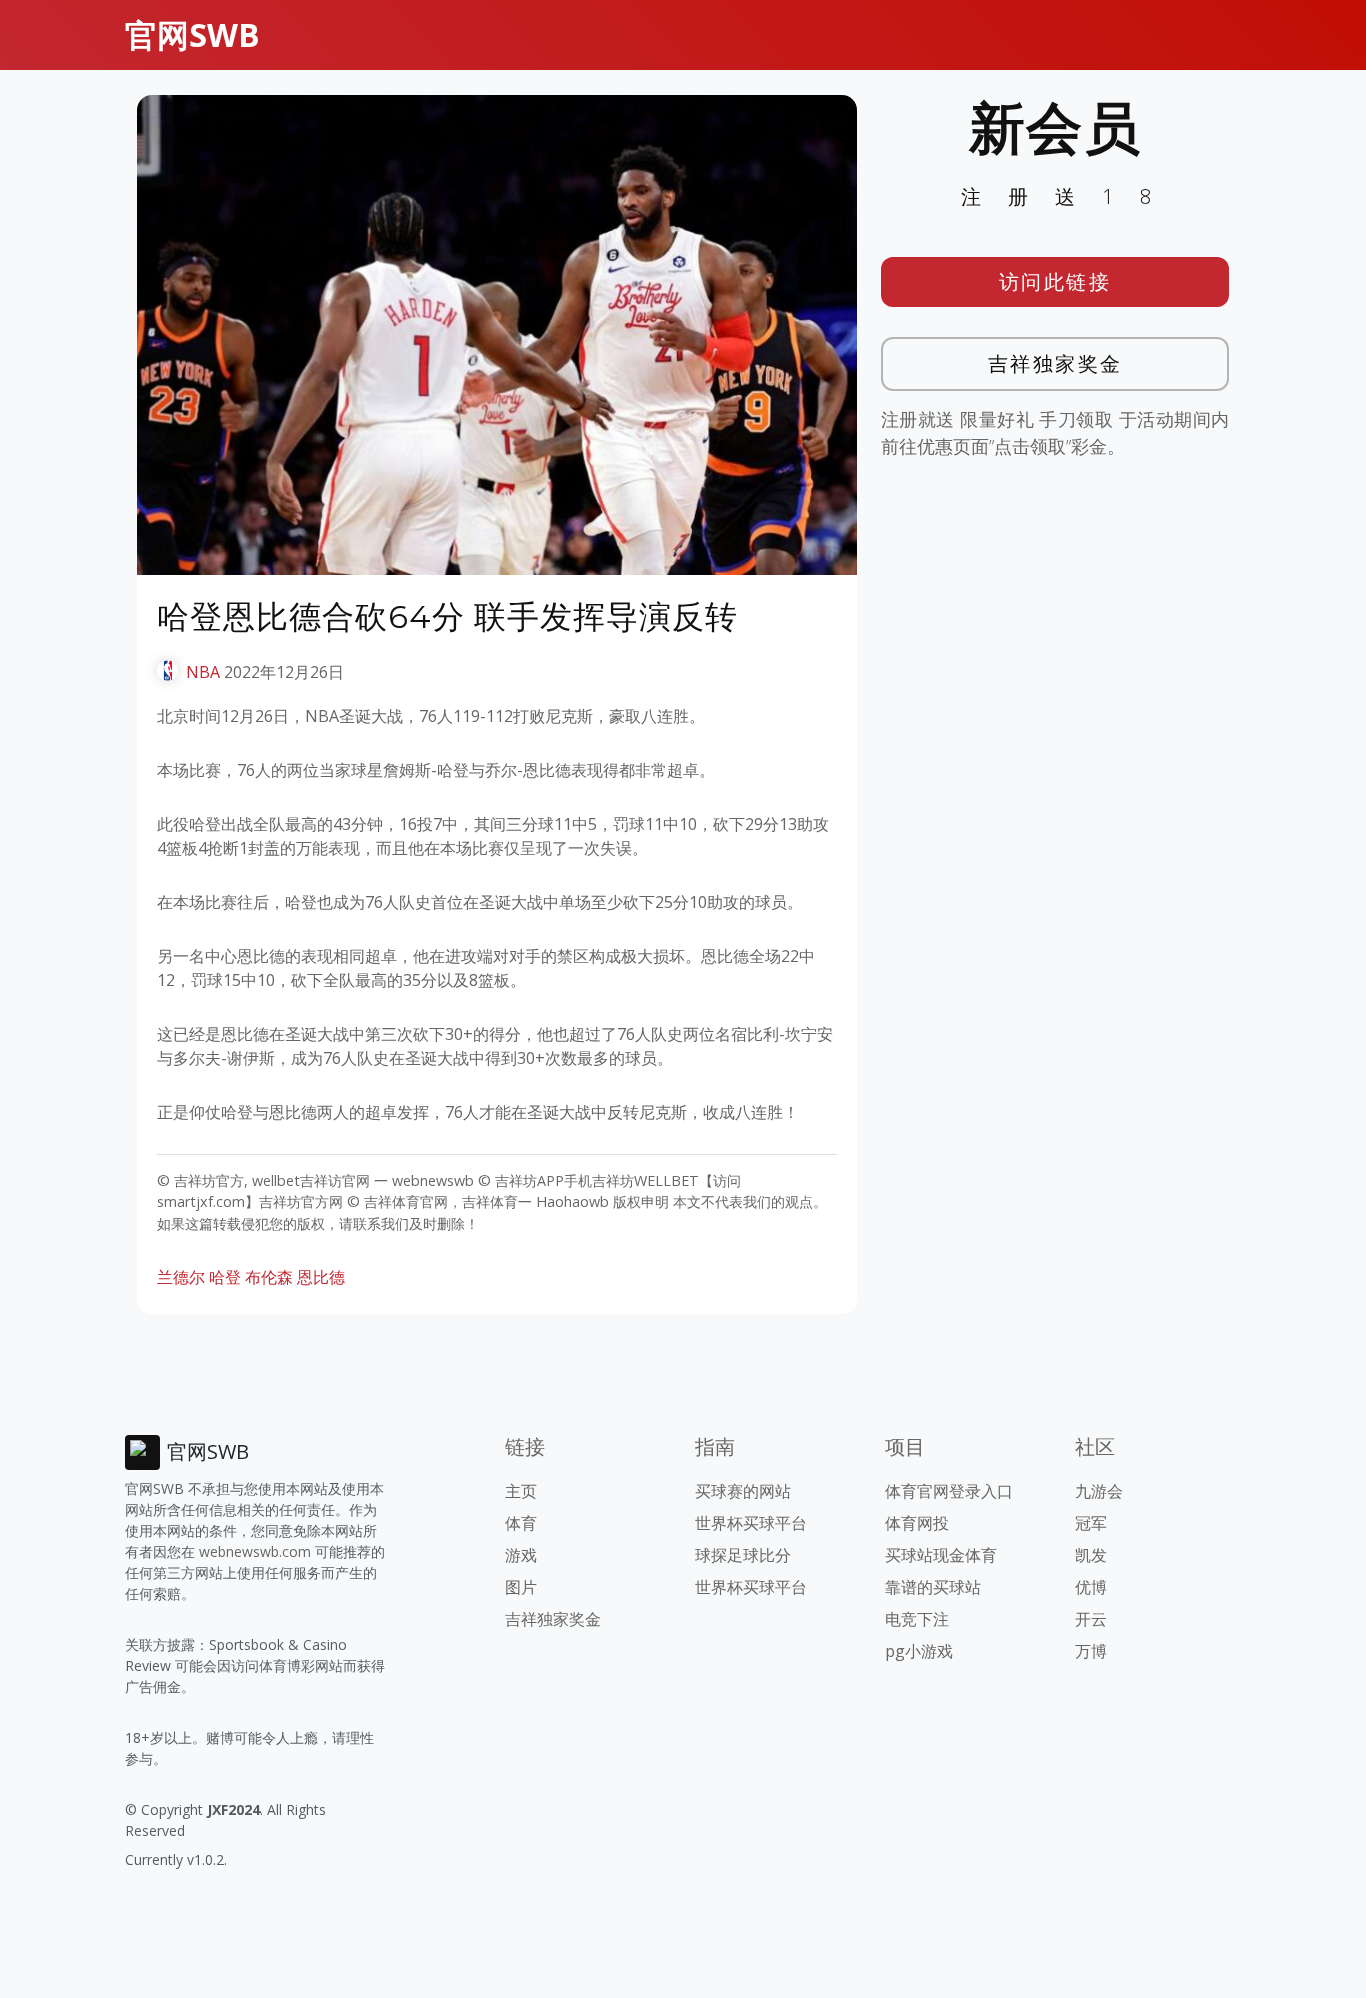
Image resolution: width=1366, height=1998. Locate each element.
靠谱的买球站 (933, 1587)
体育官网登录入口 (949, 1491)
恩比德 (321, 1277)
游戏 (521, 1555)
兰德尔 (181, 1277)
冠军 (1091, 1523)
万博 (1091, 1651)
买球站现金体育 (941, 1555)
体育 (521, 1523)
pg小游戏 (919, 1651)
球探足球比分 (743, 1555)
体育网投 (917, 1523)
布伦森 (269, 1277)
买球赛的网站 (743, 1491)
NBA (203, 672)
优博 (1091, 1587)
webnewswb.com (255, 1551)
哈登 (225, 1277)
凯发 (1091, 1555)
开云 (1091, 1619)
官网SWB (192, 34)
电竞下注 (917, 1619)
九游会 (1099, 1491)
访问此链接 (1055, 281)
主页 (521, 1491)
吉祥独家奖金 (1055, 363)
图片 (521, 1587)
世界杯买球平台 (751, 1523)
